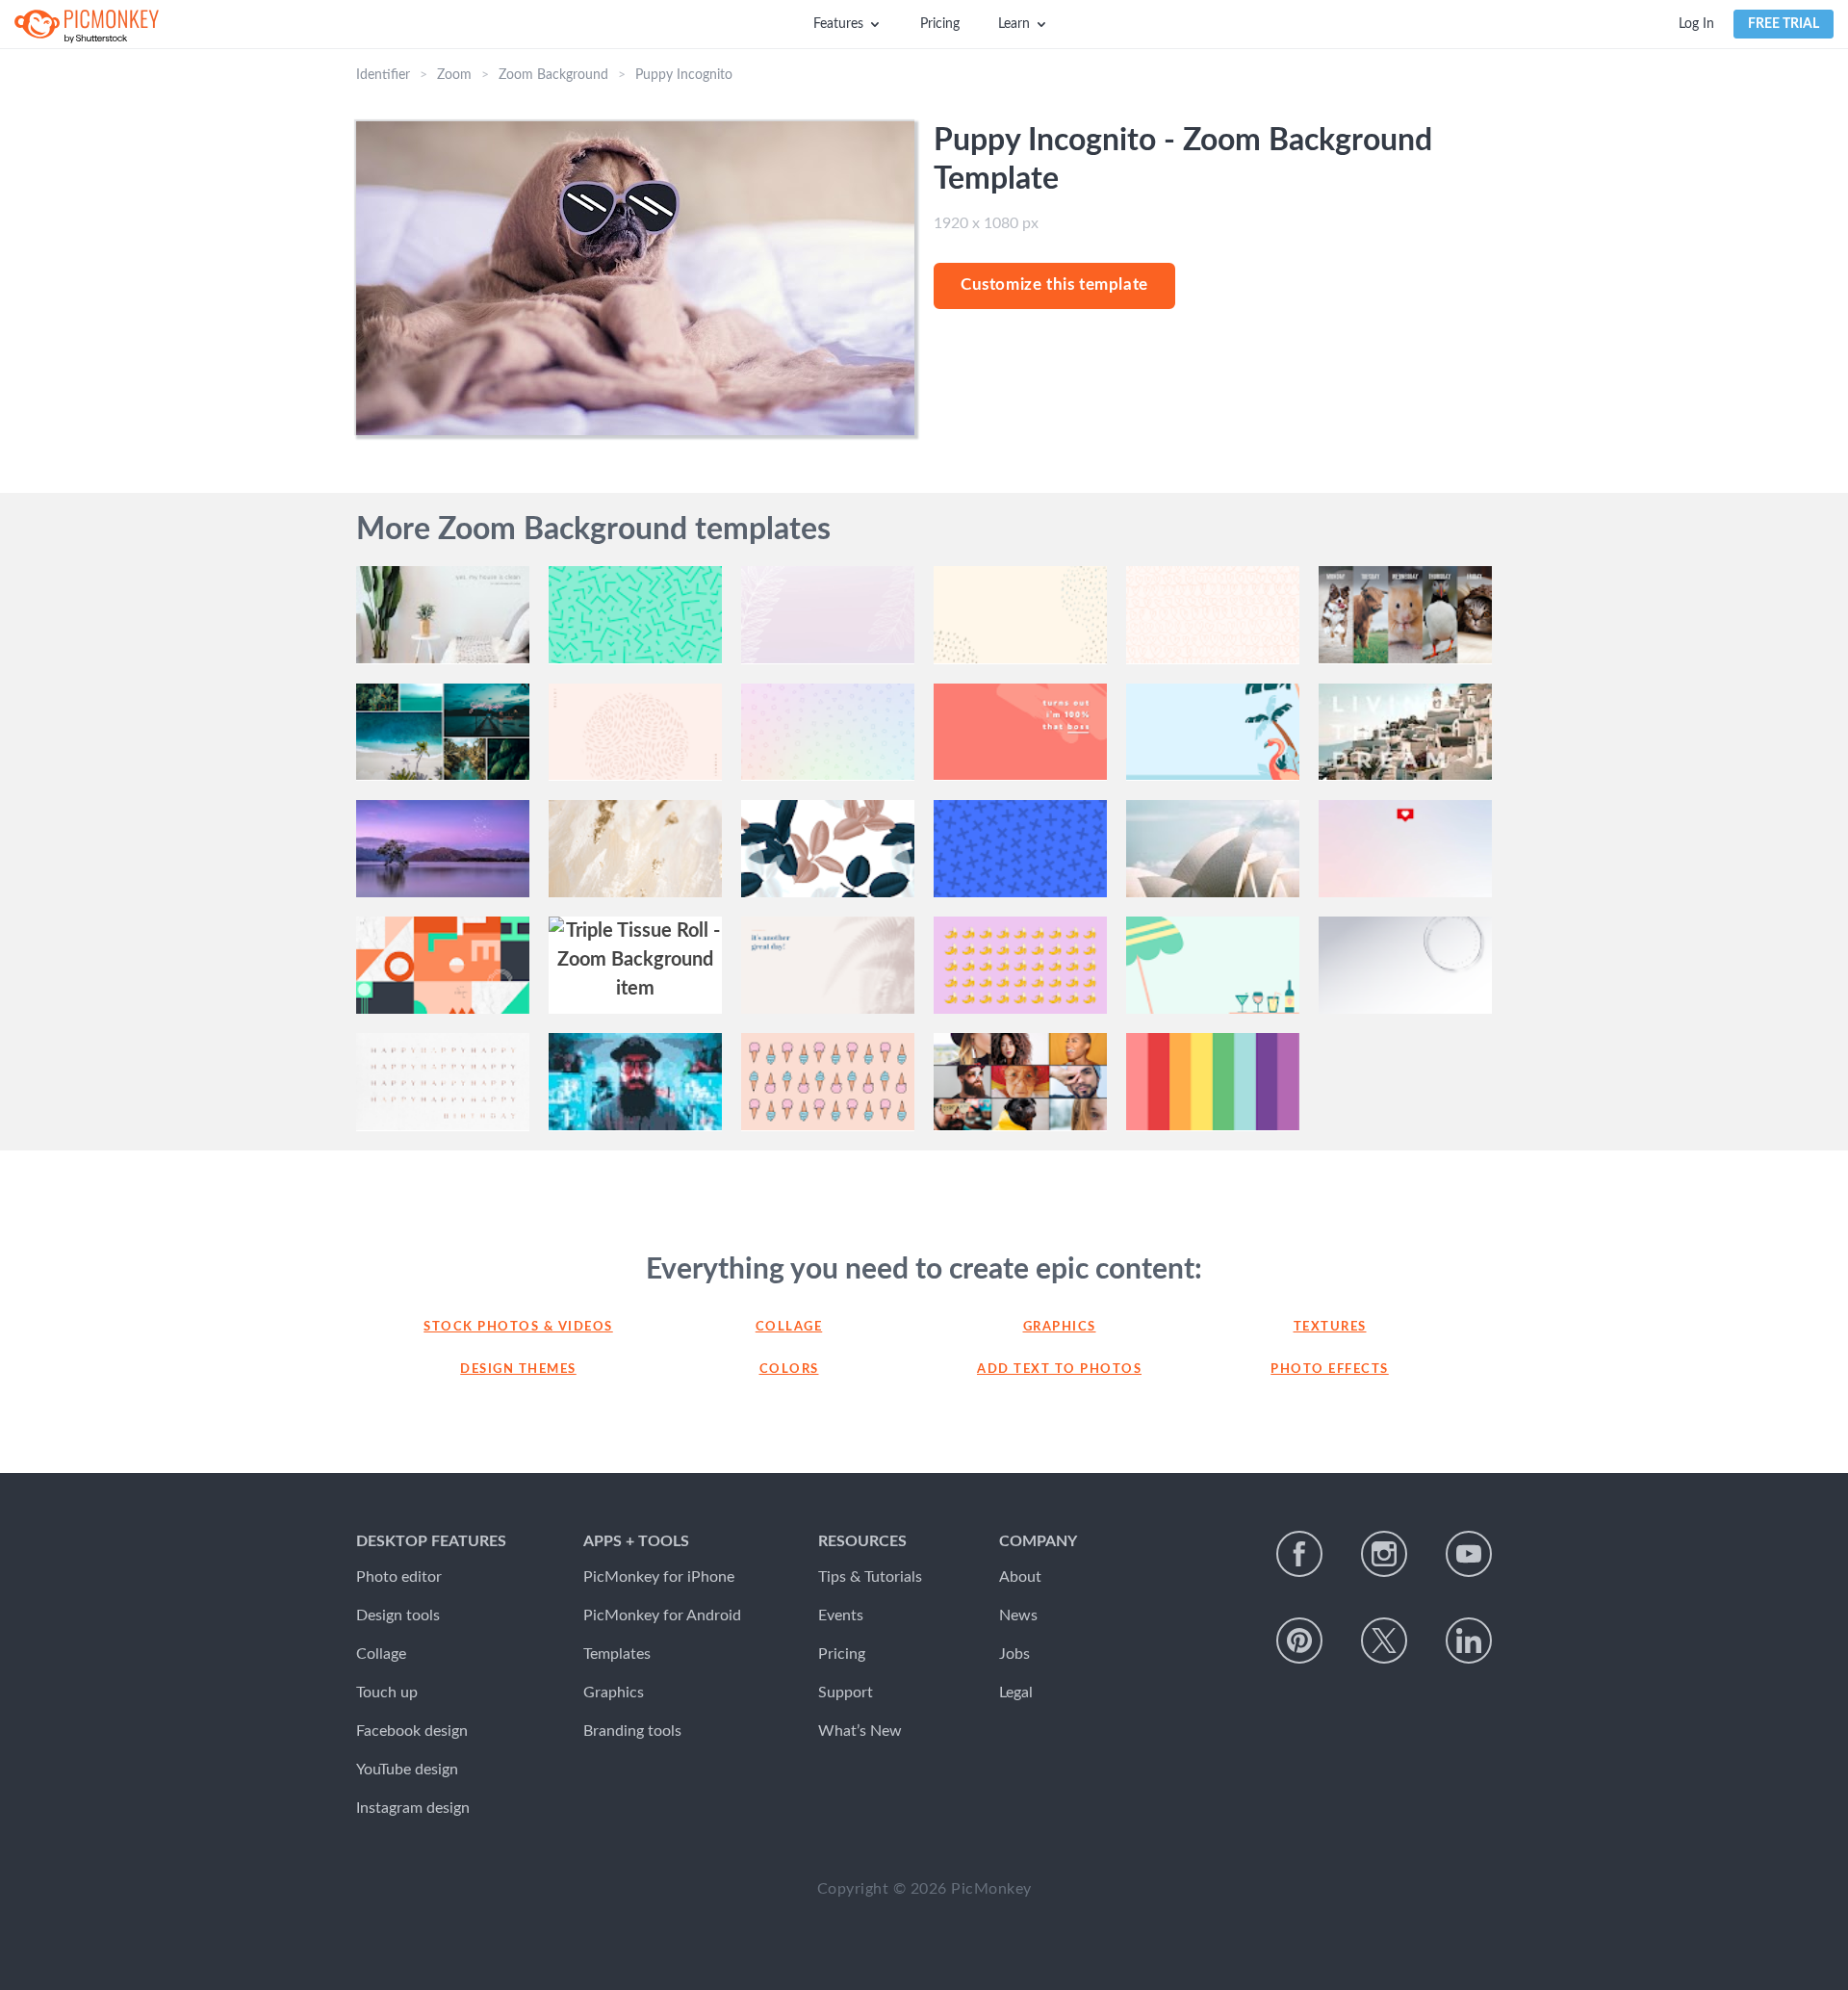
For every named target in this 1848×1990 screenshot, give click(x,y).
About (1020, 1577)
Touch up (387, 1693)
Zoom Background (553, 75)
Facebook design (412, 1731)
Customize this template (1054, 284)
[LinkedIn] (1469, 1641)
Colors (789, 1370)
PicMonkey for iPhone (659, 1577)
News (1018, 1615)
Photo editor (399, 1577)
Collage (789, 1327)
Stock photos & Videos (518, 1327)
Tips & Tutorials (870, 1577)
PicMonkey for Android (662, 1615)
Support (846, 1693)
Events (841, 1615)
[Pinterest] (1299, 1641)
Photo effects (1330, 1370)
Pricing (940, 24)
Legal (1016, 1693)
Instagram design (413, 1808)
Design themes (518, 1370)
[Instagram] (1384, 1554)
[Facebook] (1299, 1554)
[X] (1384, 1641)
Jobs (1014, 1654)
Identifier (383, 75)
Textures (1330, 1327)
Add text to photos (1059, 1370)
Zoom (454, 75)
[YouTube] (1469, 1554)
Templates (617, 1654)
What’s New (860, 1731)
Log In (1696, 24)
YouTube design (407, 1770)
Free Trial (1784, 24)
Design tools (398, 1615)
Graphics (1060, 1327)
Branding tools (632, 1731)
